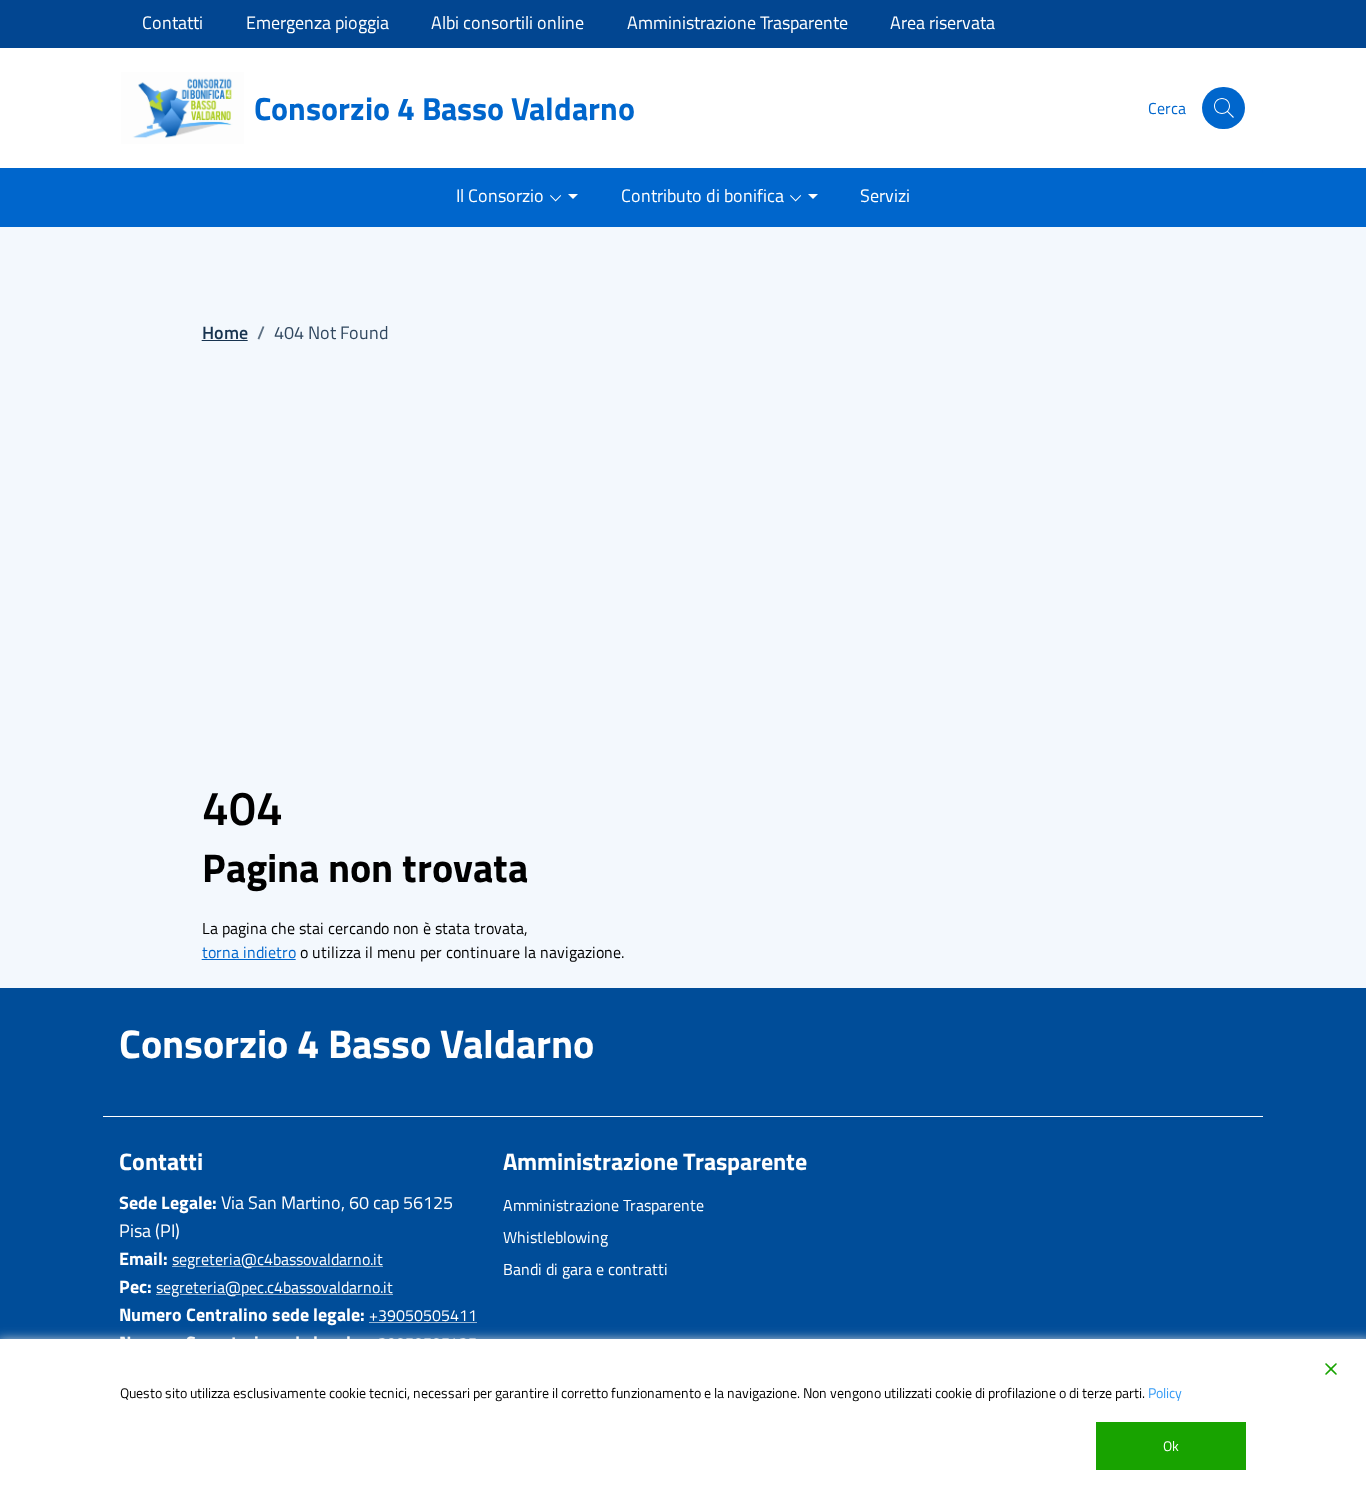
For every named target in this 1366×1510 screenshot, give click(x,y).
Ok (1171, 1445)
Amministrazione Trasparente (603, 1205)
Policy (1165, 1392)
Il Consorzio (500, 195)
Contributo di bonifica (702, 195)
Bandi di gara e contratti (585, 1269)
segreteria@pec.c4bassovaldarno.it (274, 1287)
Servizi (885, 195)
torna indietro (249, 952)
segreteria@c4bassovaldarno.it (277, 1259)
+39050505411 (423, 1315)
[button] (1223, 108)
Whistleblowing (555, 1237)
